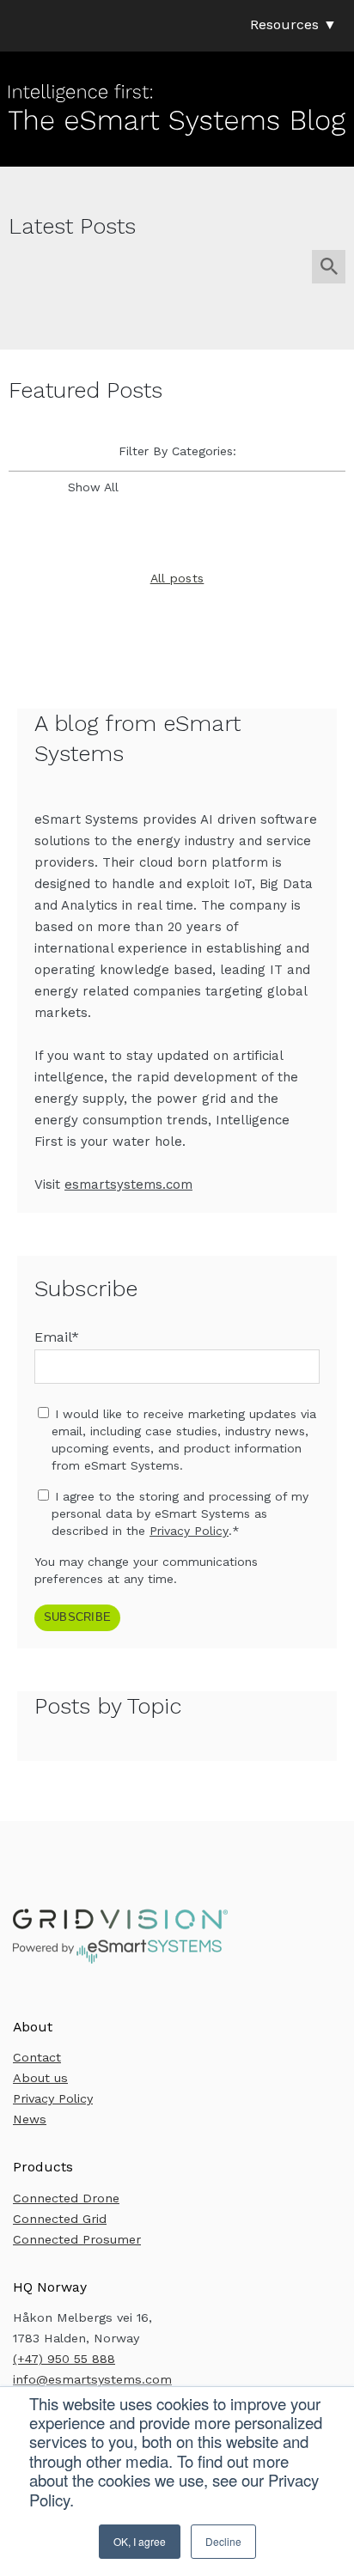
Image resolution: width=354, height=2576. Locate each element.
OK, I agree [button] (140, 2541)
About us (40, 2078)
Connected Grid (60, 2219)
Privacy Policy (189, 1531)
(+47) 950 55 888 (64, 2359)
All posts (177, 578)
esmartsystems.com (128, 1184)
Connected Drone (66, 2198)
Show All (93, 487)
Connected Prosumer (77, 2239)
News (30, 2119)
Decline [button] (223, 2541)
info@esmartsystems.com (92, 2379)
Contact (37, 2057)
